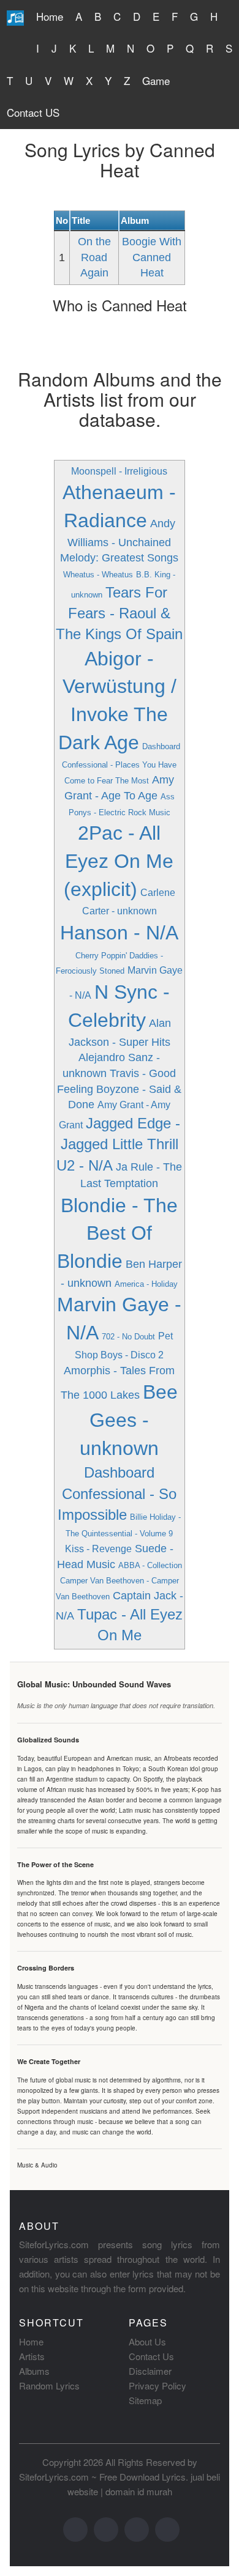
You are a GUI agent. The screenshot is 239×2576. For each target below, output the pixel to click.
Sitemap (145, 2400)
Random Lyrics (49, 2385)
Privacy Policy (157, 2385)
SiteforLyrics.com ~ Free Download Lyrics (102, 2477)
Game (156, 80)
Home (50, 16)
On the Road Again (94, 257)
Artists (32, 2356)
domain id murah (139, 2491)
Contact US (33, 112)
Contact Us (151, 2356)
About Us (147, 2341)
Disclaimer (150, 2371)
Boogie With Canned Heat (152, 257)
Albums (34, 2371)
